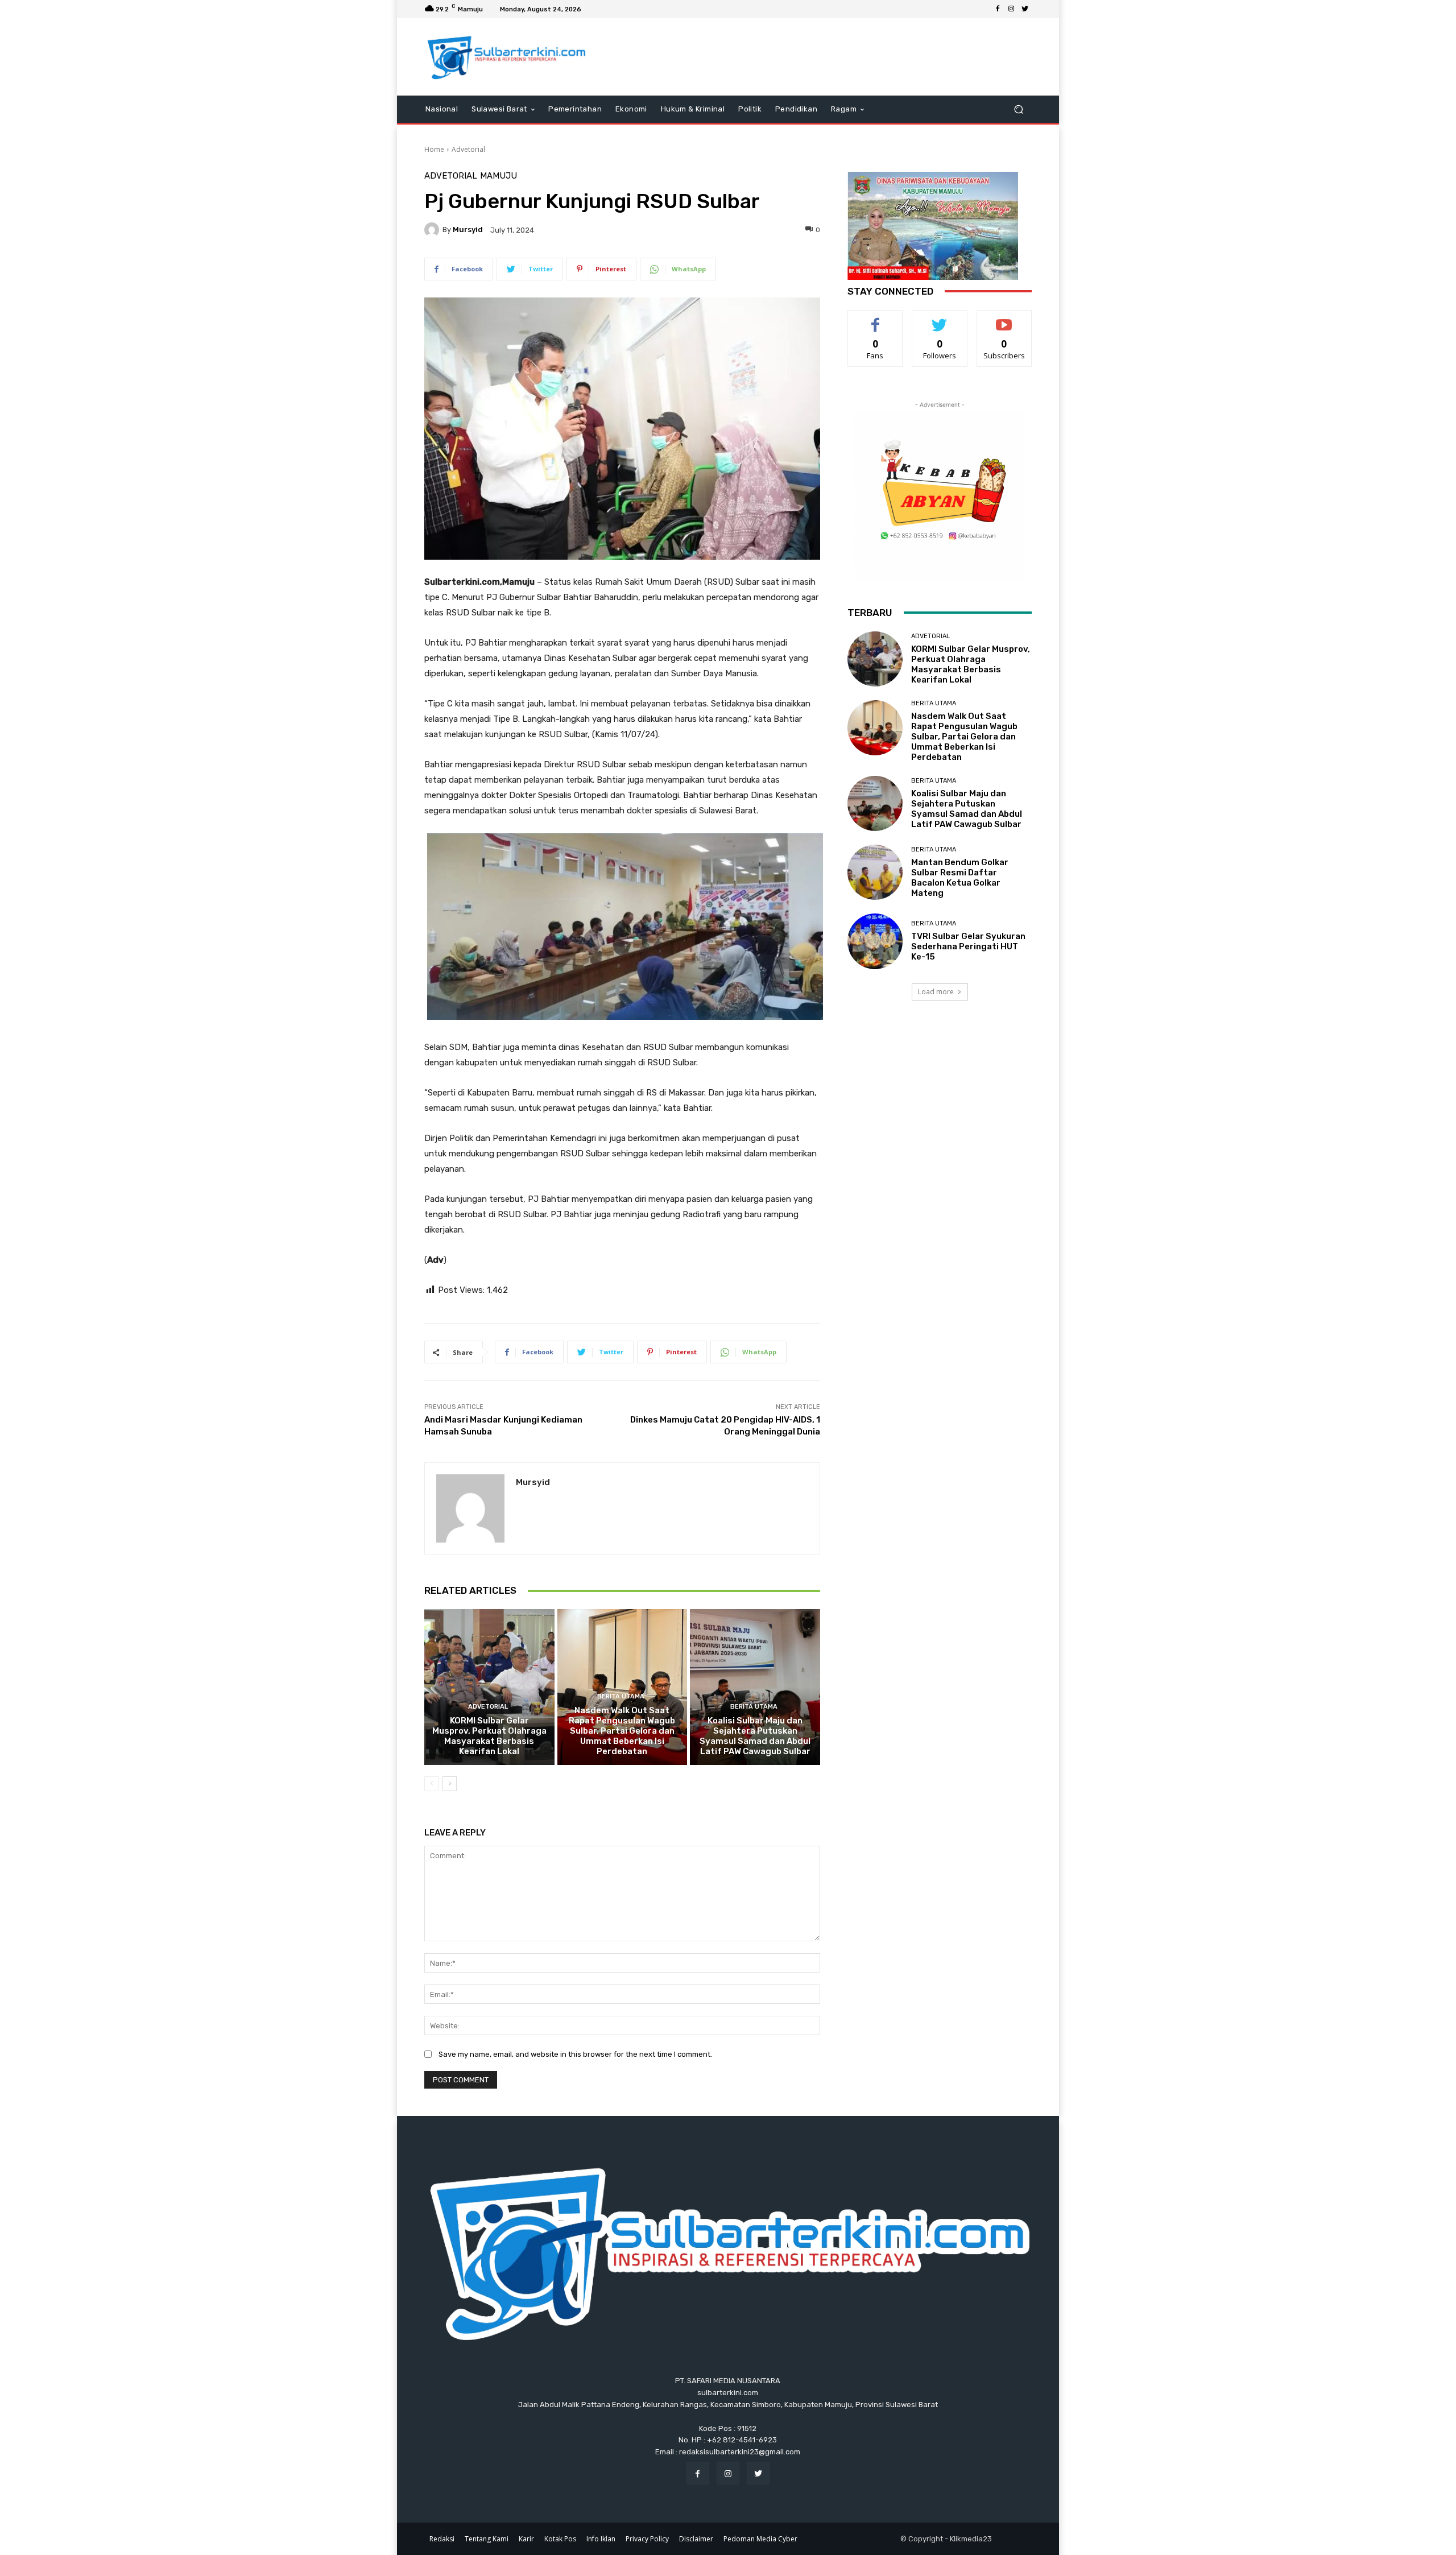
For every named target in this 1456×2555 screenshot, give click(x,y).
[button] (1018, 109)
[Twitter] (1025, 9)
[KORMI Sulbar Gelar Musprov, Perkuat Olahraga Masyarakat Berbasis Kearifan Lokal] (489, 1687)
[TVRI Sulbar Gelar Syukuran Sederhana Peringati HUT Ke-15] (875, 941)
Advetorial (468, 149)
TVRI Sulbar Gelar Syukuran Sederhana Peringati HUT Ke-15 (968, 946)
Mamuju (499, 176)
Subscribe (1004, 319)
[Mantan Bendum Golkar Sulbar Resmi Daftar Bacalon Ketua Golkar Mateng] (875, 872)
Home (434, 149)
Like (876, 319)
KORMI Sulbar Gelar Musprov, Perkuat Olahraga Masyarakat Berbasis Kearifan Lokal (489, 1736)
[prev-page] (431, 1784)
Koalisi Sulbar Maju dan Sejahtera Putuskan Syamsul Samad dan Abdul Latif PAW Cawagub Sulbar (755, 1736)
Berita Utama (621, 1696)
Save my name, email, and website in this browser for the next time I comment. (575, 2054)
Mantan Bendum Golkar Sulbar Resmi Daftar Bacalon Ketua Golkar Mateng (960, 878)
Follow (940, 319)
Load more (936, 992)
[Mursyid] (433, 230)
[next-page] (450, 1784)
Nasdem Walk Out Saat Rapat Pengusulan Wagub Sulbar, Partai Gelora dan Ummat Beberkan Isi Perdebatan (622, 1731)
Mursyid (468, 230)
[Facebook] (998, 9)
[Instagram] (1011, 9)
